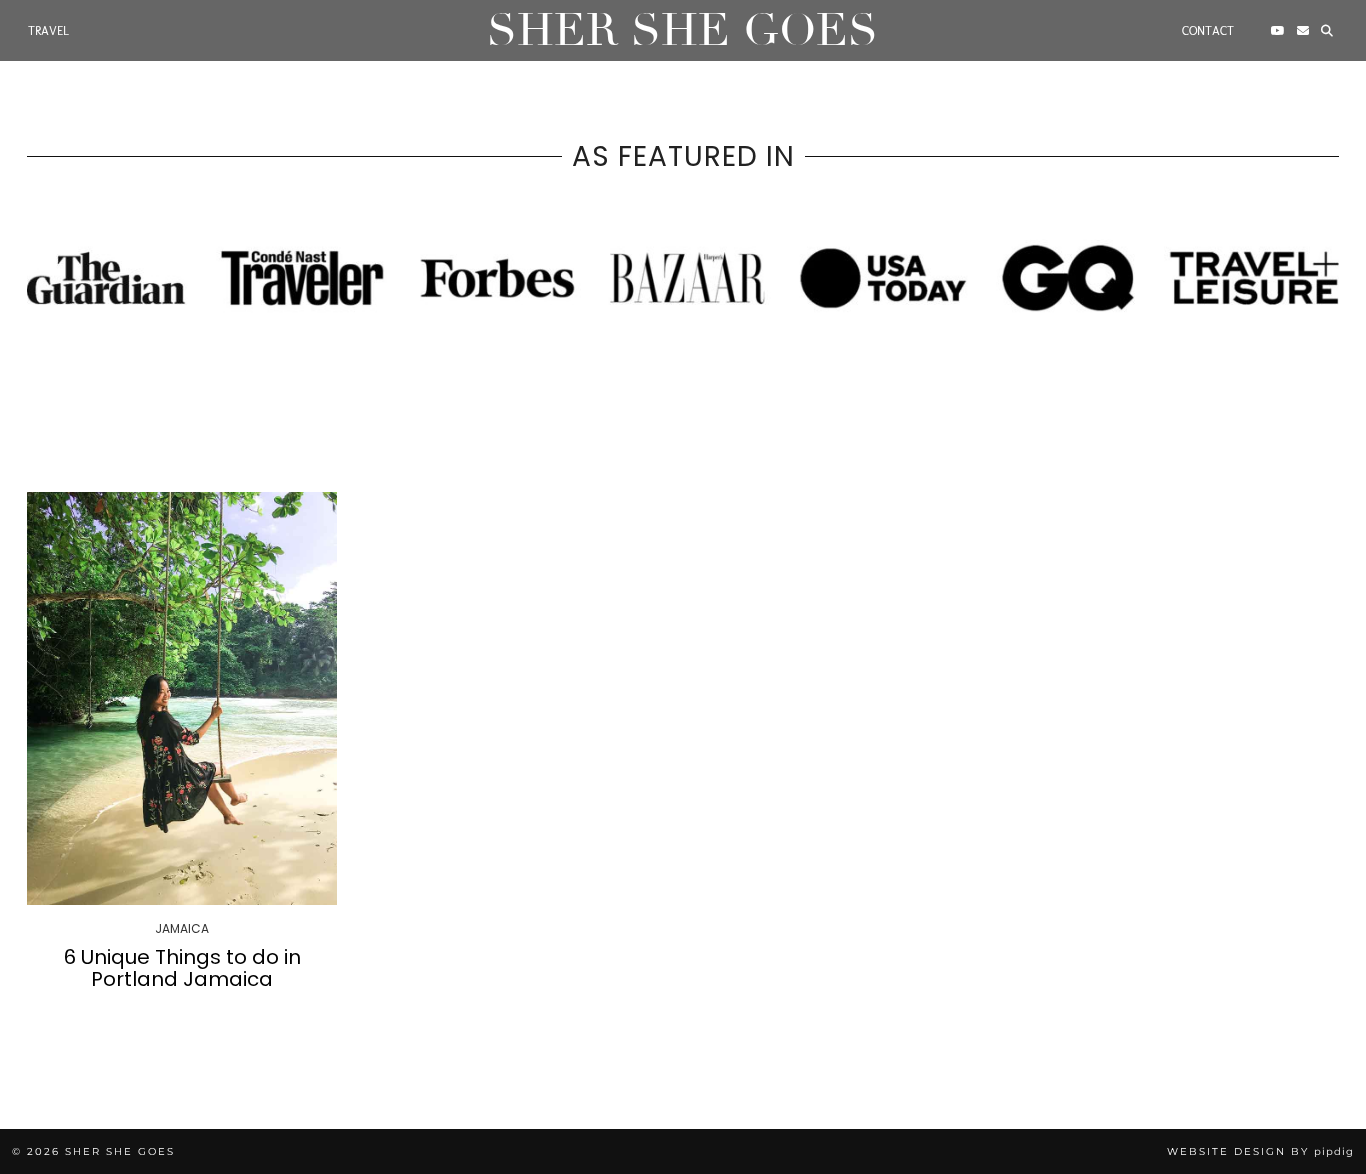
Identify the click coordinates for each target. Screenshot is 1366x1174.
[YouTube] (1278, 31)
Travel (48, 31)
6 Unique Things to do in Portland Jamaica (182, 968)
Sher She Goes (682, 30)
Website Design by (1260, 1151)
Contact (1208, 31)
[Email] (1303, 31)
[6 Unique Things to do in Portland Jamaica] (182, 698)
